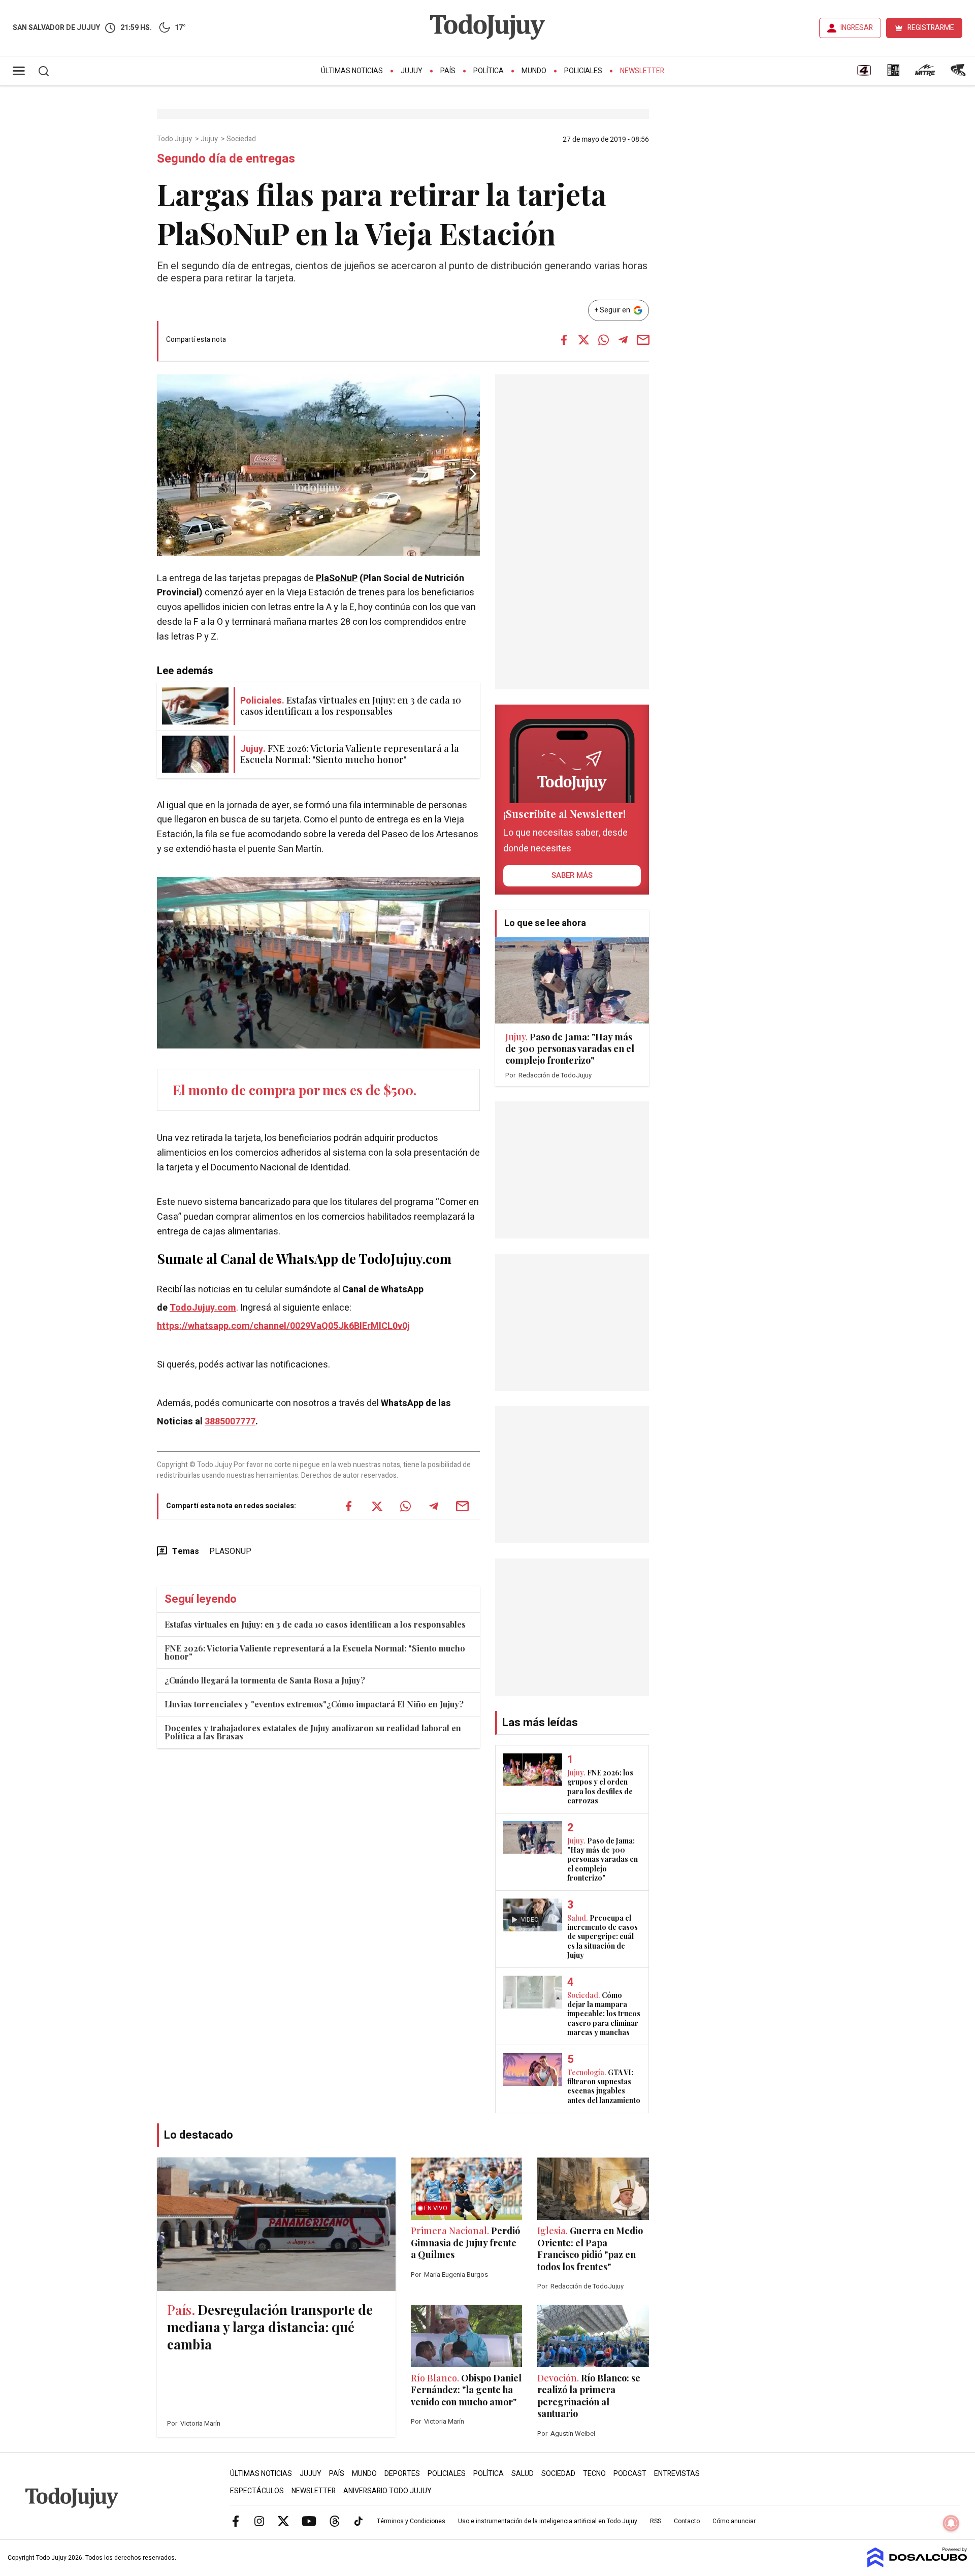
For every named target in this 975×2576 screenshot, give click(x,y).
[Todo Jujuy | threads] (335, 2521)
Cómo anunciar (734, 2521)
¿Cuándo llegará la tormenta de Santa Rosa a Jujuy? (265, 1680)
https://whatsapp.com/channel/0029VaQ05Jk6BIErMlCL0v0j (283, 1326)
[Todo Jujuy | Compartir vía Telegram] (623, 340)
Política (489, 71)
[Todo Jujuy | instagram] (259, 2521)
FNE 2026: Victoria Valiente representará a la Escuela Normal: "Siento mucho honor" (315, 1652)
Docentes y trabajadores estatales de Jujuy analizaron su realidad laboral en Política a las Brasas (313, 1732)
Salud (523, 2474)
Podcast (630, 2474)
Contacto (687, 2521)
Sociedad (242, 139)
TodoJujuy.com (203, 1308)
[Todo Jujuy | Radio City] (893, 74)
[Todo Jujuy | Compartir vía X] (583, 340)
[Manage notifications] (951, 2523)
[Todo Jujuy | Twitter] (283, 2521)
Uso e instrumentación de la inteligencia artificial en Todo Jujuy (548, 2521)
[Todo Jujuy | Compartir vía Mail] (643, 340)
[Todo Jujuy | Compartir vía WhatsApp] (603, 340)
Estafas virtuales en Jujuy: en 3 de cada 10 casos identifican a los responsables (315, 1624)
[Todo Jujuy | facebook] (236, 2521)
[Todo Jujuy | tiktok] (359, 2521)
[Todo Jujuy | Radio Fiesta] (959, 74)
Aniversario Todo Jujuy (387, 2491)
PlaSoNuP (337, 578)
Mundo (534, 71)
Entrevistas (677, 2474)
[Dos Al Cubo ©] (917, 2565)
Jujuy (412, 71)
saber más (572, 875)
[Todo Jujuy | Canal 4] (864, 74)
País (448, 71)
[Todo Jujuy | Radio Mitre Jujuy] (925, 74)
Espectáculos (257, 2491)
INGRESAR (857, 28)
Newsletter (642, 71)
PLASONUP (230, 1551)
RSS (656, 2521)
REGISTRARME (931, 28)
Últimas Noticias (352, 71)
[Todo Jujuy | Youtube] (309, 2521)
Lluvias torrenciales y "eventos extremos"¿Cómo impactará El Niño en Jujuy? (314, 1704)
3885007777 (230, 1422)
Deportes (402, 2474)
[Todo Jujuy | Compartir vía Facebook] (564, 340)
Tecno (594, 2474)
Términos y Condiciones (411, 2521)
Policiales (583, 71)
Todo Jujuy (175, 139)
